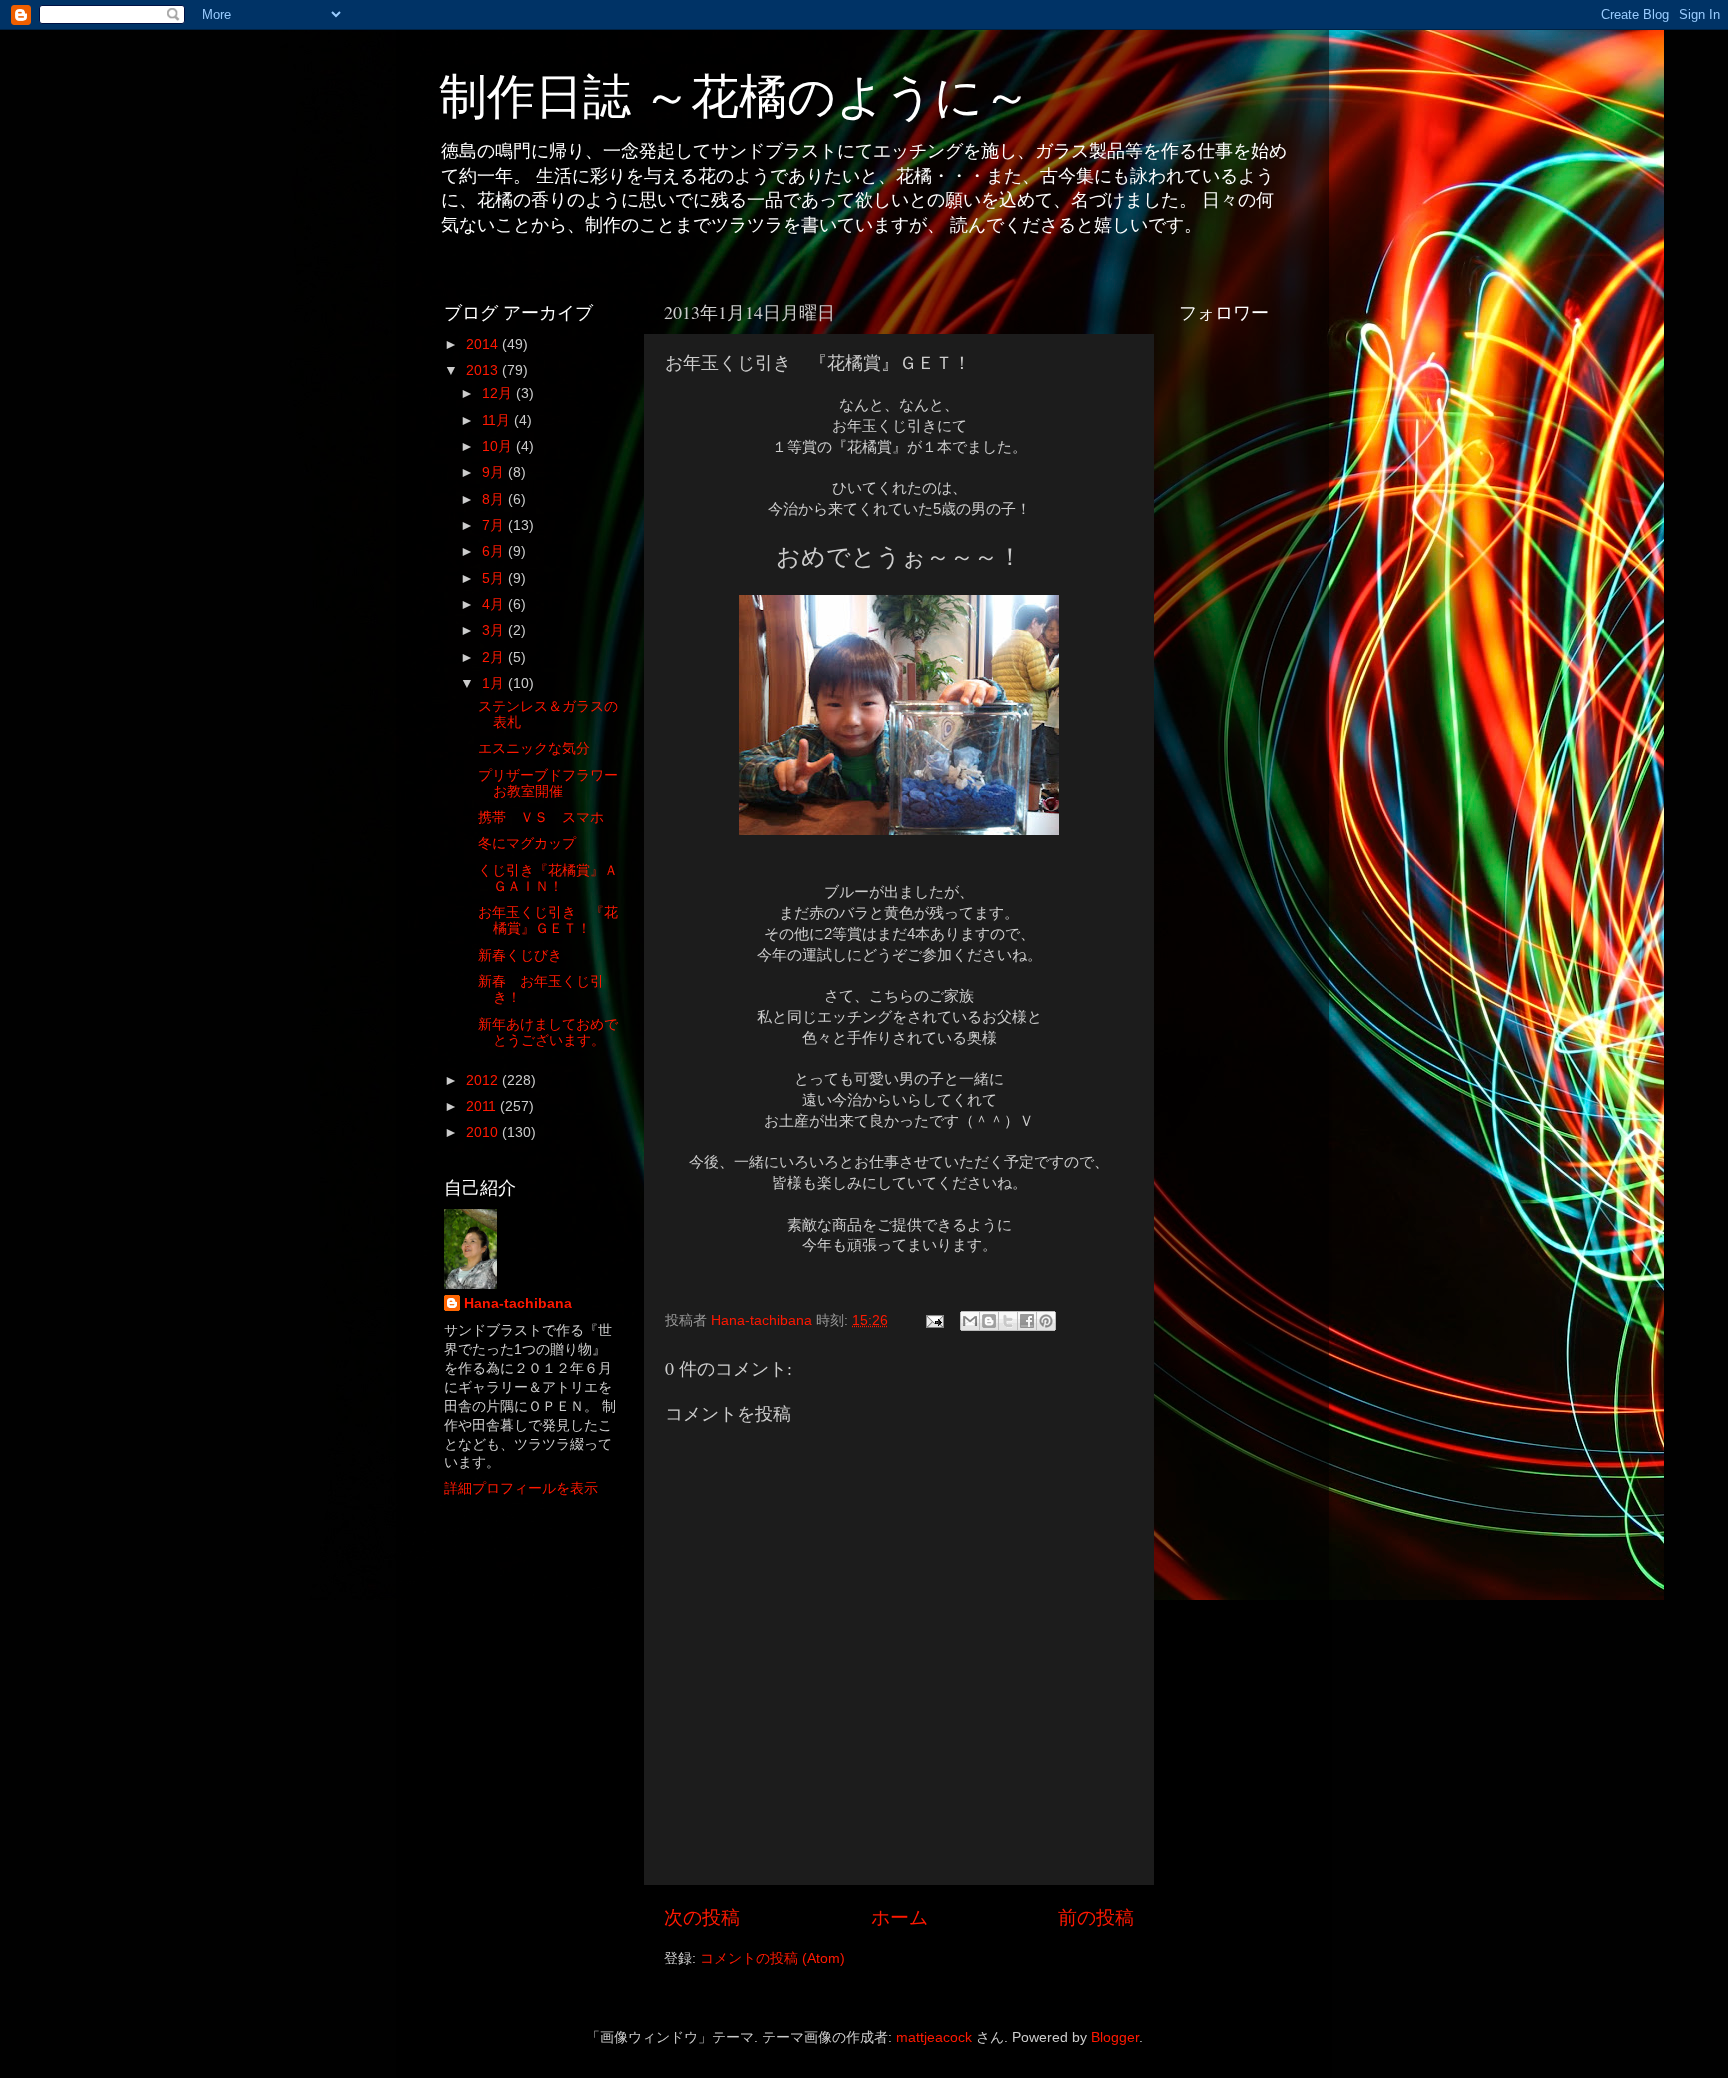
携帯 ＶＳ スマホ (541, 817)
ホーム (899, 1917)
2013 (484, 370)
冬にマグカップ (527, 843)
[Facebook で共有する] (1027, 1321)
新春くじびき (520, 955)
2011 (483, 1106)
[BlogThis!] (989, 1321)
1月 (495, 683)
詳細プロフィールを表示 (521, 1488)
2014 (484, 344)
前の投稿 (1096, 1917)
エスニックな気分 (534, 748)
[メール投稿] (933, 1320)
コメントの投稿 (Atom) (772, 1958)
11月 (498, 420)
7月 (495, 525)
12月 (499, 393)
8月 (495, 499)
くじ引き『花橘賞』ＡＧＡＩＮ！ (548, 878)
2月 (495, 657)
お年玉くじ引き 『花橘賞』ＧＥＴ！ (548, 920)
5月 (495, 578)
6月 (495, 551)
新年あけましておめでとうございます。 (548, 1032)
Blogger (1115, 2037)
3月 (495, 630)
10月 (499, 446)
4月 (495, 604)
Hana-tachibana (518, 1303)
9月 (495, 472)
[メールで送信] (970, 1321)
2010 (484, 1132)
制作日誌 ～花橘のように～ (735, 94)
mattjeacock (934, 2037)
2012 (484, 1080)
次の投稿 (702, 1917)
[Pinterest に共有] (1046, 1321)
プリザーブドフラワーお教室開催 (548, 783)
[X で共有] (1008, 1321)
